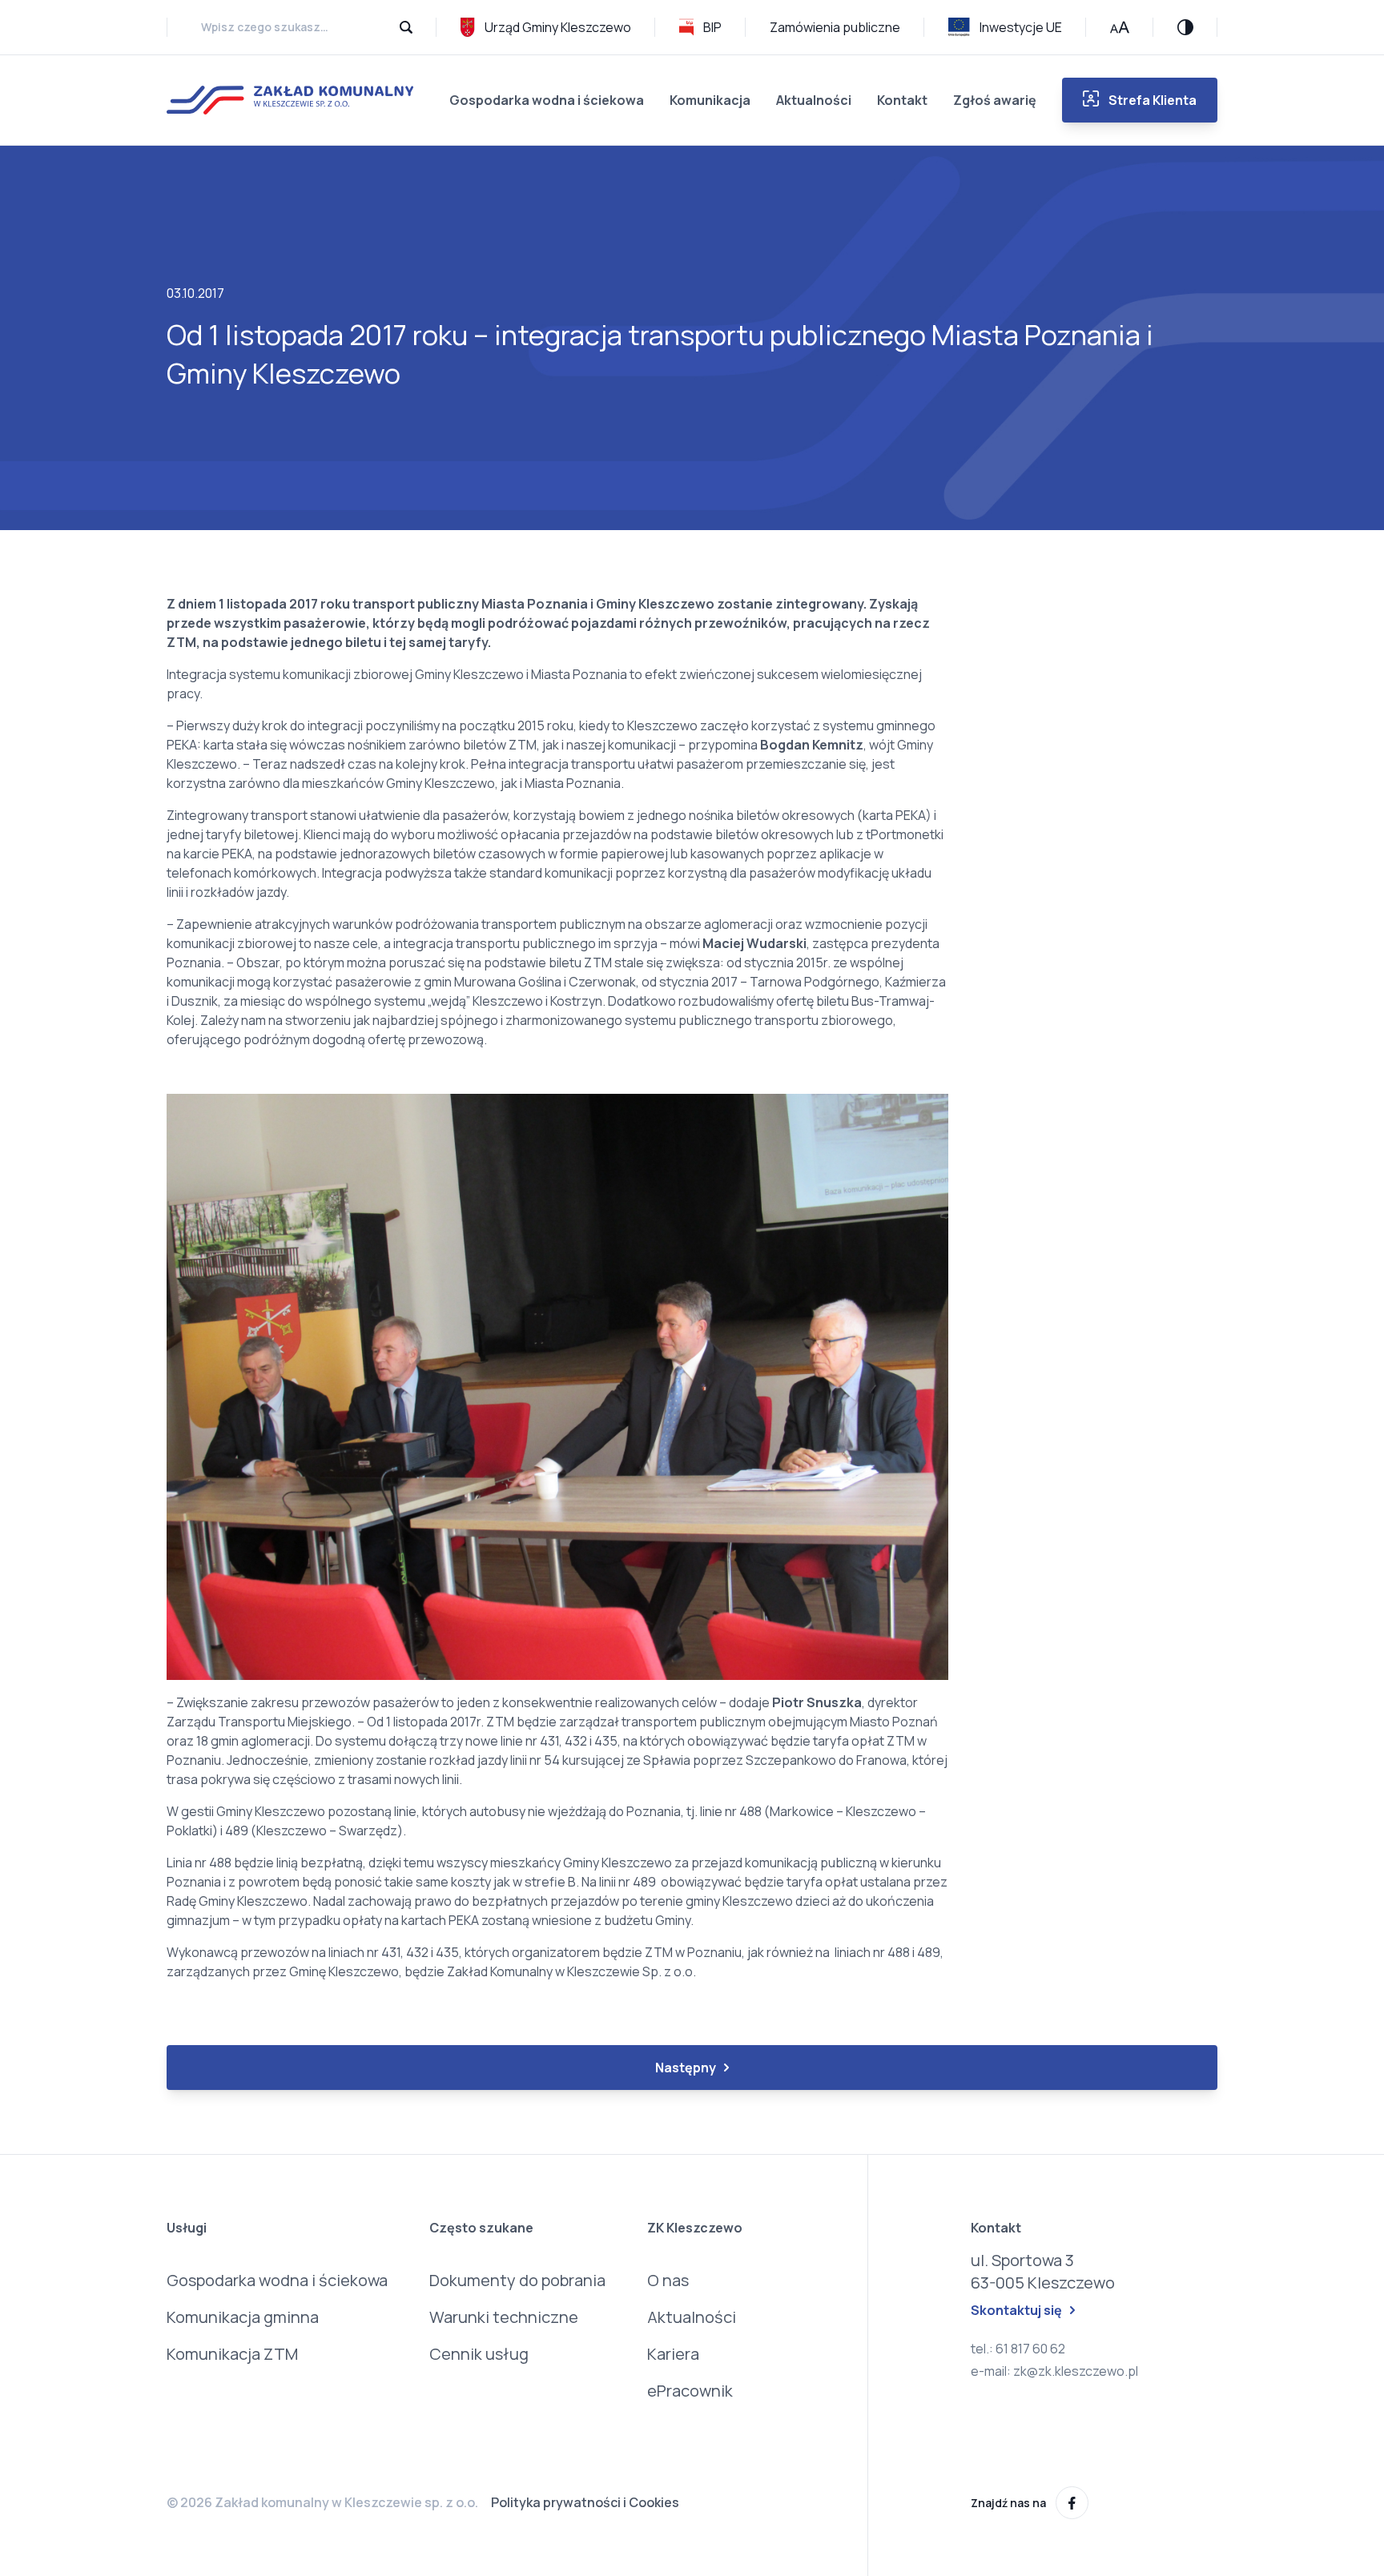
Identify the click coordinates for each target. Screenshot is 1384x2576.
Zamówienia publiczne (835, 27)
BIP (712, 27)
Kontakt (902, 100)
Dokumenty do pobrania (517, 2280)
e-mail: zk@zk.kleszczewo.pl (1054, 2371)
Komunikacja (710, 100)
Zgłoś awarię (995, 100)
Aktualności (814, 100)
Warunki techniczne (504, 2317)
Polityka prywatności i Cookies (585, 2502)
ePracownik (690, 2391)
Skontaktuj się (1016, 2310)
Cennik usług (479, 2354)
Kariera (673, 2354)
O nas (668, 2280)
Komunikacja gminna (243, 2317)
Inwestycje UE (1021, 27)
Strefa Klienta (1153, 100)
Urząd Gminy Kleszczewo (558, 27)
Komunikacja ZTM (232, 2354)
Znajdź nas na (1008, 2503)
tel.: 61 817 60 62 (1018, 2349)
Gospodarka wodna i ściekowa (547, 100)
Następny (686, 2068)
